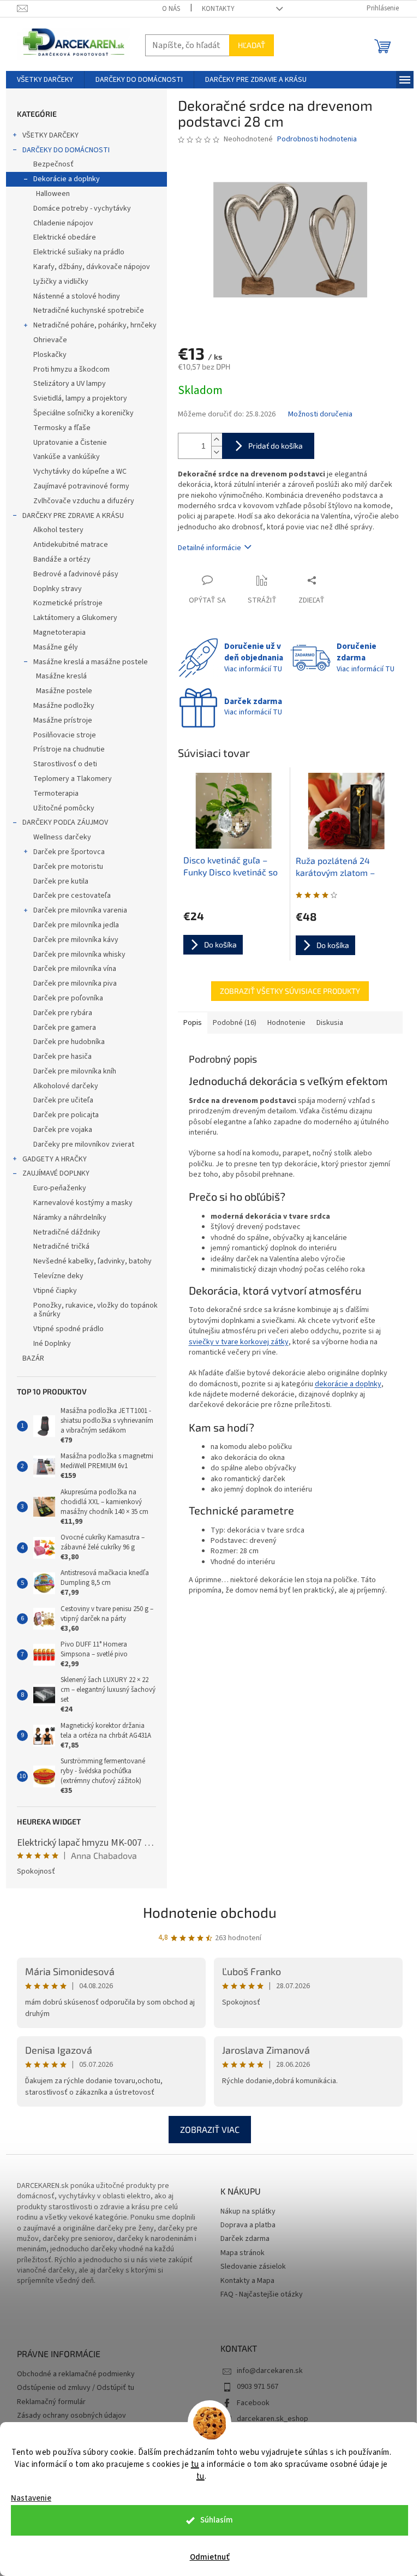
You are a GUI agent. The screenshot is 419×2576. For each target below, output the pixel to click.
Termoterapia (56, 794)
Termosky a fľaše (62, 428)
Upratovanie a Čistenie (70, 443)
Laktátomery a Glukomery (75, 618)
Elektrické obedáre (65, 237)
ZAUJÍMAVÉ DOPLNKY (56, 1173)
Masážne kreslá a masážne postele (91, 662)
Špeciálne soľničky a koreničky (83, 413)
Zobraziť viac (210, 2129)
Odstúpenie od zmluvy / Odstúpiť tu (76, 2388)
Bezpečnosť (53, 164)
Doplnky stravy (58, 589)
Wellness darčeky (62, 837)
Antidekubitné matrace (71, 545)
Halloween (53, 194)
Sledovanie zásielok (253, 2267)
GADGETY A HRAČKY (55, 1159)
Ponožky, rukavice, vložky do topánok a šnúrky (95, 1310)
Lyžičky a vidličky (61, 282)
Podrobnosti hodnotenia (317, 139)
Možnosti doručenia (320, 415)
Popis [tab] (193, 1023)
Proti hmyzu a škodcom (71, 369)
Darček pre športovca (69, 852)
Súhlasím (217, 2520)
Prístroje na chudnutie (69, 749)
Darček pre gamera (65, 1028)
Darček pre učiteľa (63, 1100)
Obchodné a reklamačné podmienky (76, 2374)
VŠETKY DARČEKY (50, 135)
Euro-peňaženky (60, 1188)
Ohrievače (50, 340)
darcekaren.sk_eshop (273, 2419)
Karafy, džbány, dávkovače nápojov (92, 267)
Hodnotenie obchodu (210, 1912)
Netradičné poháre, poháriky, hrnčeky (95, 325)
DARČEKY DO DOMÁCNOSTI (66, 150)
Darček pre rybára (63, 1013)
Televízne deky (58, 1276)
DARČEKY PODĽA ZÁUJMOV (65, 822)
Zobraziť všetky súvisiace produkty (290, 991)
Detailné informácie (209, 548)
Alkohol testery (58, 530)
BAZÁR (33, 1358)
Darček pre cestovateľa (72, 896)
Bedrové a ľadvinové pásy (76, 574)
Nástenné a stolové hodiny (77, 296)
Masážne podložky (64, 706)
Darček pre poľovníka (68, 998)
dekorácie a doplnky (348, 1384)
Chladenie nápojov (63, 223)
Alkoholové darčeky (66, 1086)
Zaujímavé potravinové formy (81, 486)
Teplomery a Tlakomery (73, 779)
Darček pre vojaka (63, 1130)
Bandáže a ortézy (62, 559)
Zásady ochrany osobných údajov (71, 2416)
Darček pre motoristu (68, 867)
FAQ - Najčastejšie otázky (262, 2295)
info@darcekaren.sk (270, 2371)
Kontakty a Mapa (247, 2281)
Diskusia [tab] (330, 1023)
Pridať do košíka (276, 446)
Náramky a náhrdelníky (70, 1218)
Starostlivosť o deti (65, 764)
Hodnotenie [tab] (286, 1023)
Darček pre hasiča (62, 1057)
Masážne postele (64, 691)
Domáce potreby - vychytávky (82, 208)
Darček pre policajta (66, 1115)
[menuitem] (45, 80)
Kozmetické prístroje (68, 603)
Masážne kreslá (61, 676)
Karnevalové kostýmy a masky (83, 1203)
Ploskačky (50, 355)
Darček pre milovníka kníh (75, 1071)
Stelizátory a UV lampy (70, 384)
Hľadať (252, 45)
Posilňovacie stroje (65, 735)
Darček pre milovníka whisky (79, 955)
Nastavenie (31, 2498)
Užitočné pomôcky (64, 808)
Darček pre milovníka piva (75, 983)
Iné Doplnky (52, 1344)
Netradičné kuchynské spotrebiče (89, 311)
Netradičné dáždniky (67, 1232)
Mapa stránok (243, 2253)
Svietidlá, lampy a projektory (80, 398)
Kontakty (218, 9)
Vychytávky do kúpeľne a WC (80, 472)
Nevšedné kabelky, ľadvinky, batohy (92, 1261)
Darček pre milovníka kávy (76, 940)
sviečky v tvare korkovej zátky (239, 1342)
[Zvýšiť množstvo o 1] (217, 440)
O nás (171, 9)
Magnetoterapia (59, 633)
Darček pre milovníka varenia (80, 910)
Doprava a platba (248, 2225)
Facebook (253, 2403)
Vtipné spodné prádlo (68, 1329)
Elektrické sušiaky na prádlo (79, 252)
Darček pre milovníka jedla (76, 925)
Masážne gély (56, 647)
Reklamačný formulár (51, 2402)
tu (195, 2464)
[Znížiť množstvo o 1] (217, 452)
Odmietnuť (210, 2557)
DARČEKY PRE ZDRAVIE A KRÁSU (73, 516)
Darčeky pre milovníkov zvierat (84, 1144)
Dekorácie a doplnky (67, 179)
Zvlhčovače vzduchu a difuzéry (84, 501)
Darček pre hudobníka (69, 1042)
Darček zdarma (245, 2239)
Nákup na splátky (248, 2212)
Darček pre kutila (61, 881)
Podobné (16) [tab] (235, 1023)
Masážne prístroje (63, 720)
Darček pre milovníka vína (75, 969)
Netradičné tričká (61, 1247)
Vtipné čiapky (55, 1291)
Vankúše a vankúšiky (67, 457)
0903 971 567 (258, 2387)
